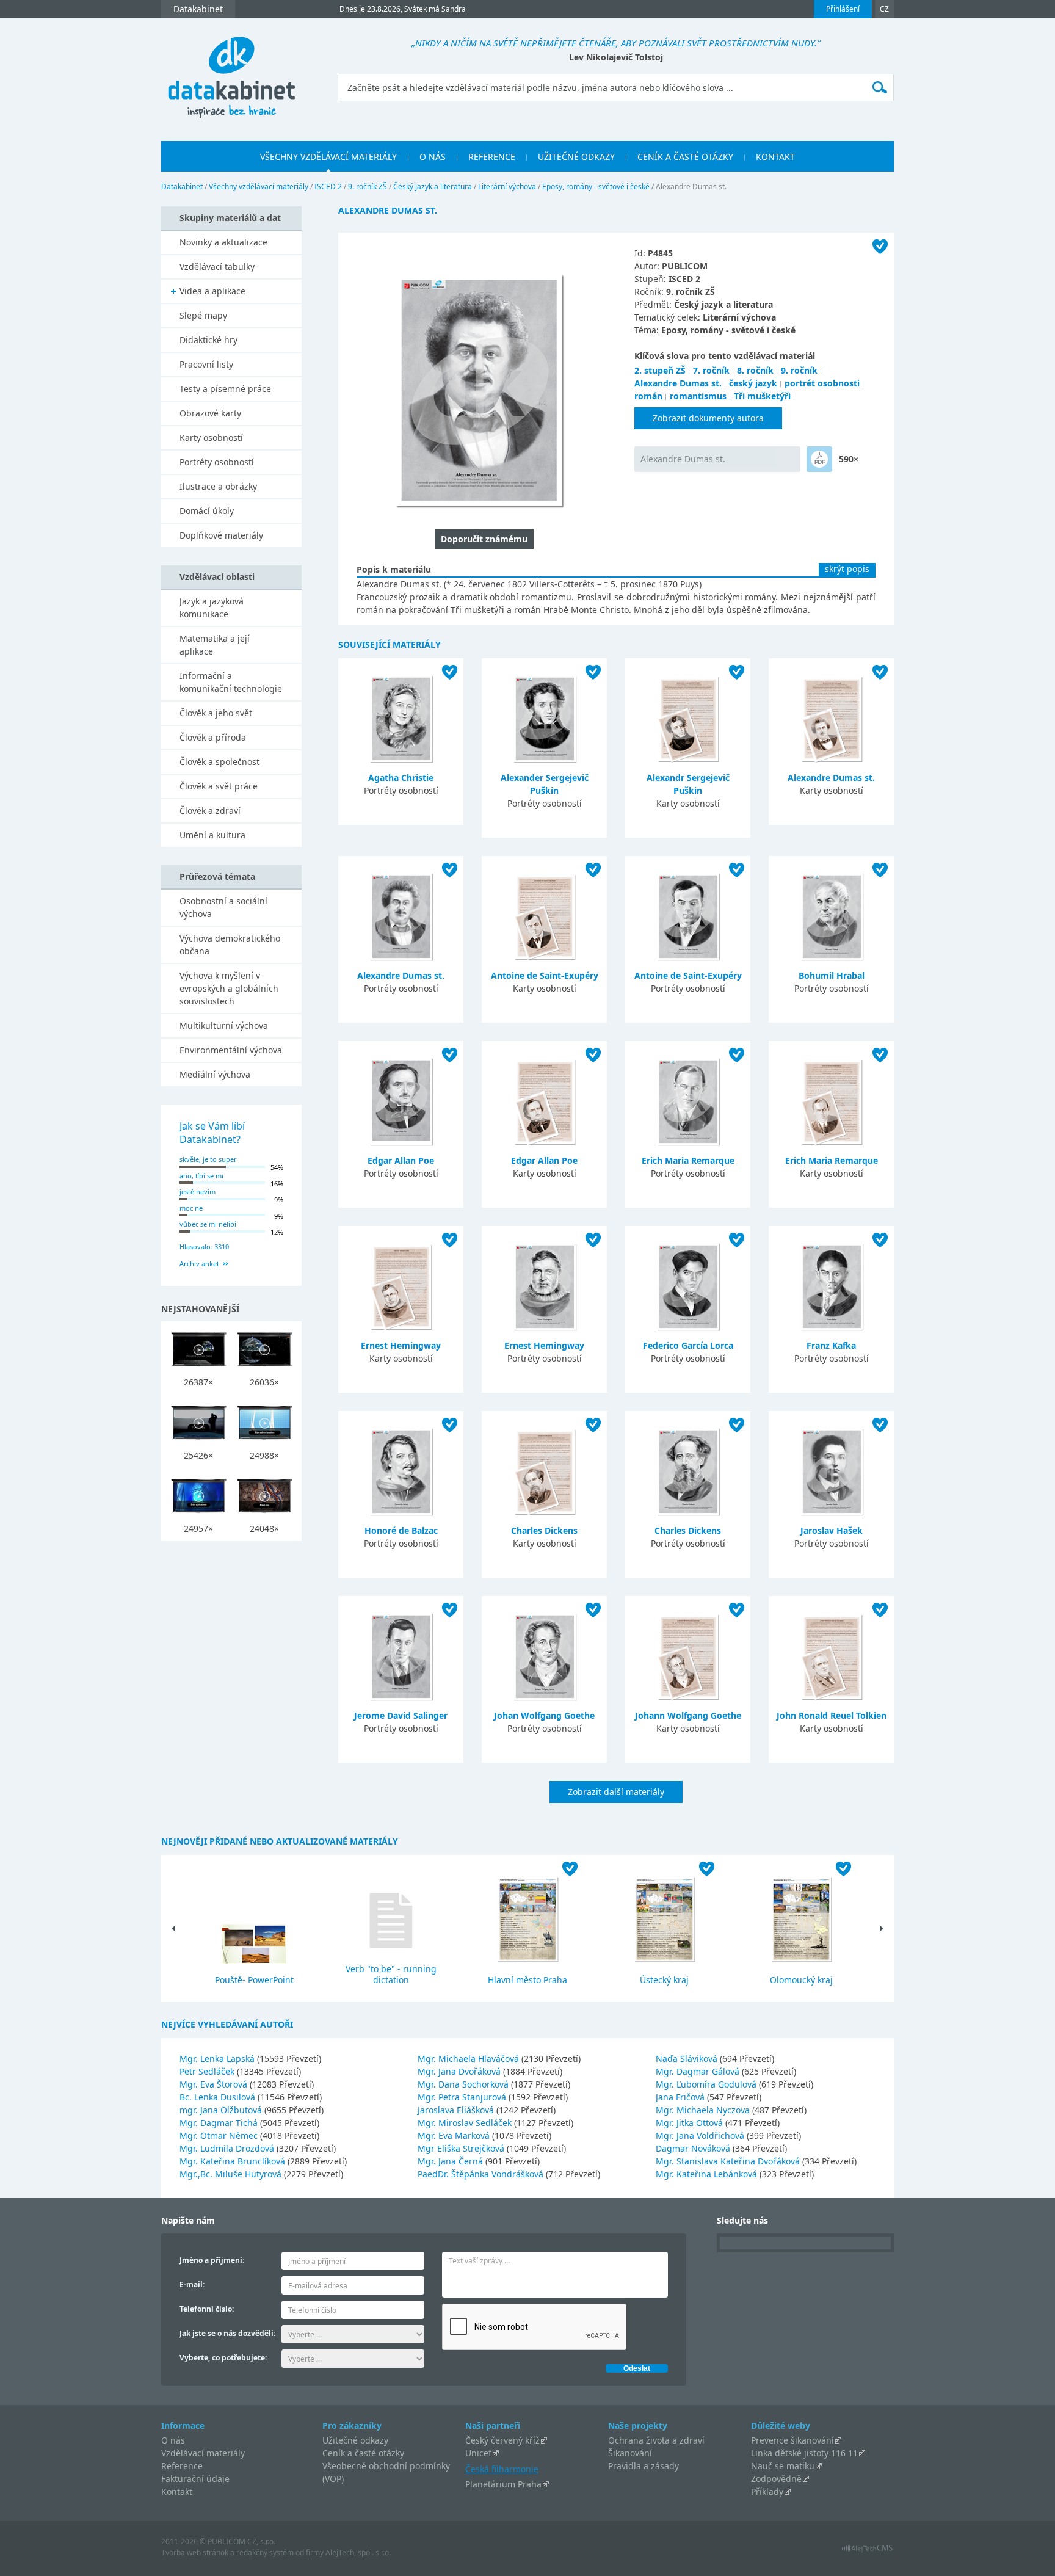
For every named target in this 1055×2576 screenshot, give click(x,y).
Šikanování (630, 2453)
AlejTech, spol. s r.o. (358, 2552)
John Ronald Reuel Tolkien (832, 1715)
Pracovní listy (206, 364)
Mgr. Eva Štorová (215, 2084)
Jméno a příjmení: (212, 2260)
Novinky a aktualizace (223, 242)
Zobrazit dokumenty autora (708, 418)
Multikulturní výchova (224, 1025)
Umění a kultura (212, 835)
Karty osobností (211, 437)
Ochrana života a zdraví (656, 2440)
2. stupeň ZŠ (660, 370)
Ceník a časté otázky (363, 2453)
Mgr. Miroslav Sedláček (466, 2123)
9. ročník (799, 370)
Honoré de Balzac (401, 1530)
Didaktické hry (208, 340)
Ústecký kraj (664, 1980)
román (648, 396)
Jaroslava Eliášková (457, 2110)
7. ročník (711, 370)
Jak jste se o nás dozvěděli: (227, 2333)
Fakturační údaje (195, 2479)
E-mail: (192, 2284)
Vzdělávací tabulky (217, 267)
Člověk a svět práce (219, 786)
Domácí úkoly (207, 511)
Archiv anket (199, 1264)
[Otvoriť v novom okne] (867, 2551)
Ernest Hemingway (401, 1345)
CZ (884, 9)
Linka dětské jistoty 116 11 (804, 2453)
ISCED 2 (328, 187)
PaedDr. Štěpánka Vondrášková (482, 2174)
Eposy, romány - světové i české (596, 187)
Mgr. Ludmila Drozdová (228, 2148)
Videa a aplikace (212, 291)
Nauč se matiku (783, 2466)
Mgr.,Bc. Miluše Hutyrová (232, 2174)
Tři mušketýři (762, 396)
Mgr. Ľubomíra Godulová (707, 2084)
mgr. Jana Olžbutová (222, 2110)
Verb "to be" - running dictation (391, 1974)
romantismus (698, 396)
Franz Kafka (831, 1345)
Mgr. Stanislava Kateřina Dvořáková (729, 2161)
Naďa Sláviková (688, 2059)
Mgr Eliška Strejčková (462, 2148)
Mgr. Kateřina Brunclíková (234, 2161)
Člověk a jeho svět (216, 713)
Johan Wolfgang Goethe (544, 1715)
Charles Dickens (544, 1530)
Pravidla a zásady (644, 2466)
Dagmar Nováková (694, 2148)
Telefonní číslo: (207, 2309)
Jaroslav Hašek (832, 1530)
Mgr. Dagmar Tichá (220, 2123)
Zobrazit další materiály (616, 1792)
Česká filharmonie (502, 2469)
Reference (182, 2466)
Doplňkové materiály (221, 535)
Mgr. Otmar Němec (220, 2135)
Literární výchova (507, 187)
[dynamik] (819, 459)
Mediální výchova (215, 1074)
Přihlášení (843, 9)
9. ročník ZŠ (368, 187)
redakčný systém (265, 2552)
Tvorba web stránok (195, 2552)
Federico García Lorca (688, 1345)
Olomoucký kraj (801, 1980)
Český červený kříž (502, 2440)
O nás (173, 2440)
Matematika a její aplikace (215, 645)
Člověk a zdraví (210, 811)
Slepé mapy (203, 315)
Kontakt (177, 2491)
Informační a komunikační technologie (231, 682)
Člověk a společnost (219, 762)
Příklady (767, 2491)
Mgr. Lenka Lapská (218, 2059)
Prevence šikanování (792, 2440)
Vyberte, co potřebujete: (223, 2358)
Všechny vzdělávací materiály (259, 187)
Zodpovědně (776, 2479)
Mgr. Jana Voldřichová (701, 2135)
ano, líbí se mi (201, 1176)
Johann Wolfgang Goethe (688, 1715)
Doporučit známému (484, 539)
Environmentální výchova (231, 1050)
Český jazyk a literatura (433, 187)
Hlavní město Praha (527, 1980)
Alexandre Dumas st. (678, 383)
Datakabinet (182, 187)
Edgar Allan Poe (401, 1160)
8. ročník (755, 370)
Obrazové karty (210, 413)
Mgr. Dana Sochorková (464, 2084)
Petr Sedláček (208, 2071)
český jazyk (753, 383)
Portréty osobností (217, 462)
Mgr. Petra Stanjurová (463, 2097)
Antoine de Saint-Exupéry (545, 975)
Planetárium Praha (503, 2484)
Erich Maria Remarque (688, 1160)
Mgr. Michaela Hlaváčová (469, 2059)
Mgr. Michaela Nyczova (704, 2110)
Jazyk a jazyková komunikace (212, 608)
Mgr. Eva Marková (455, 2135)
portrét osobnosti (822, 383)
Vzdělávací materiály (203, 2453)
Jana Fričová (681, 2097)
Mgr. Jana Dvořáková (460, 2071)
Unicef (478, 2453)
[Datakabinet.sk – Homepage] (231, 71)
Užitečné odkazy (355, 2440)
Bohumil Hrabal (832, 975)
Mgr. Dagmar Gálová (699, 2071)
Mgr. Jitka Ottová (691, 2123)
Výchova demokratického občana (230, 945)
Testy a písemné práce (225, 389)
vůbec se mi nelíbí (208, 1224)
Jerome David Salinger (401, 1715)
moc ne (191, 1208)
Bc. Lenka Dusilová (219, 2097)
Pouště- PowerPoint (254, 1980)
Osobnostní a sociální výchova (223, 907)
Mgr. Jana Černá (451, 2161)
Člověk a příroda (213, 737)
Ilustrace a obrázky (218, 486)
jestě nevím (198, 1192)
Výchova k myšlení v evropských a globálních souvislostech (229, 988)
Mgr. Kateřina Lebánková (708, 2174)
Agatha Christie (401, 778)
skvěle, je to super (208, 1159)
